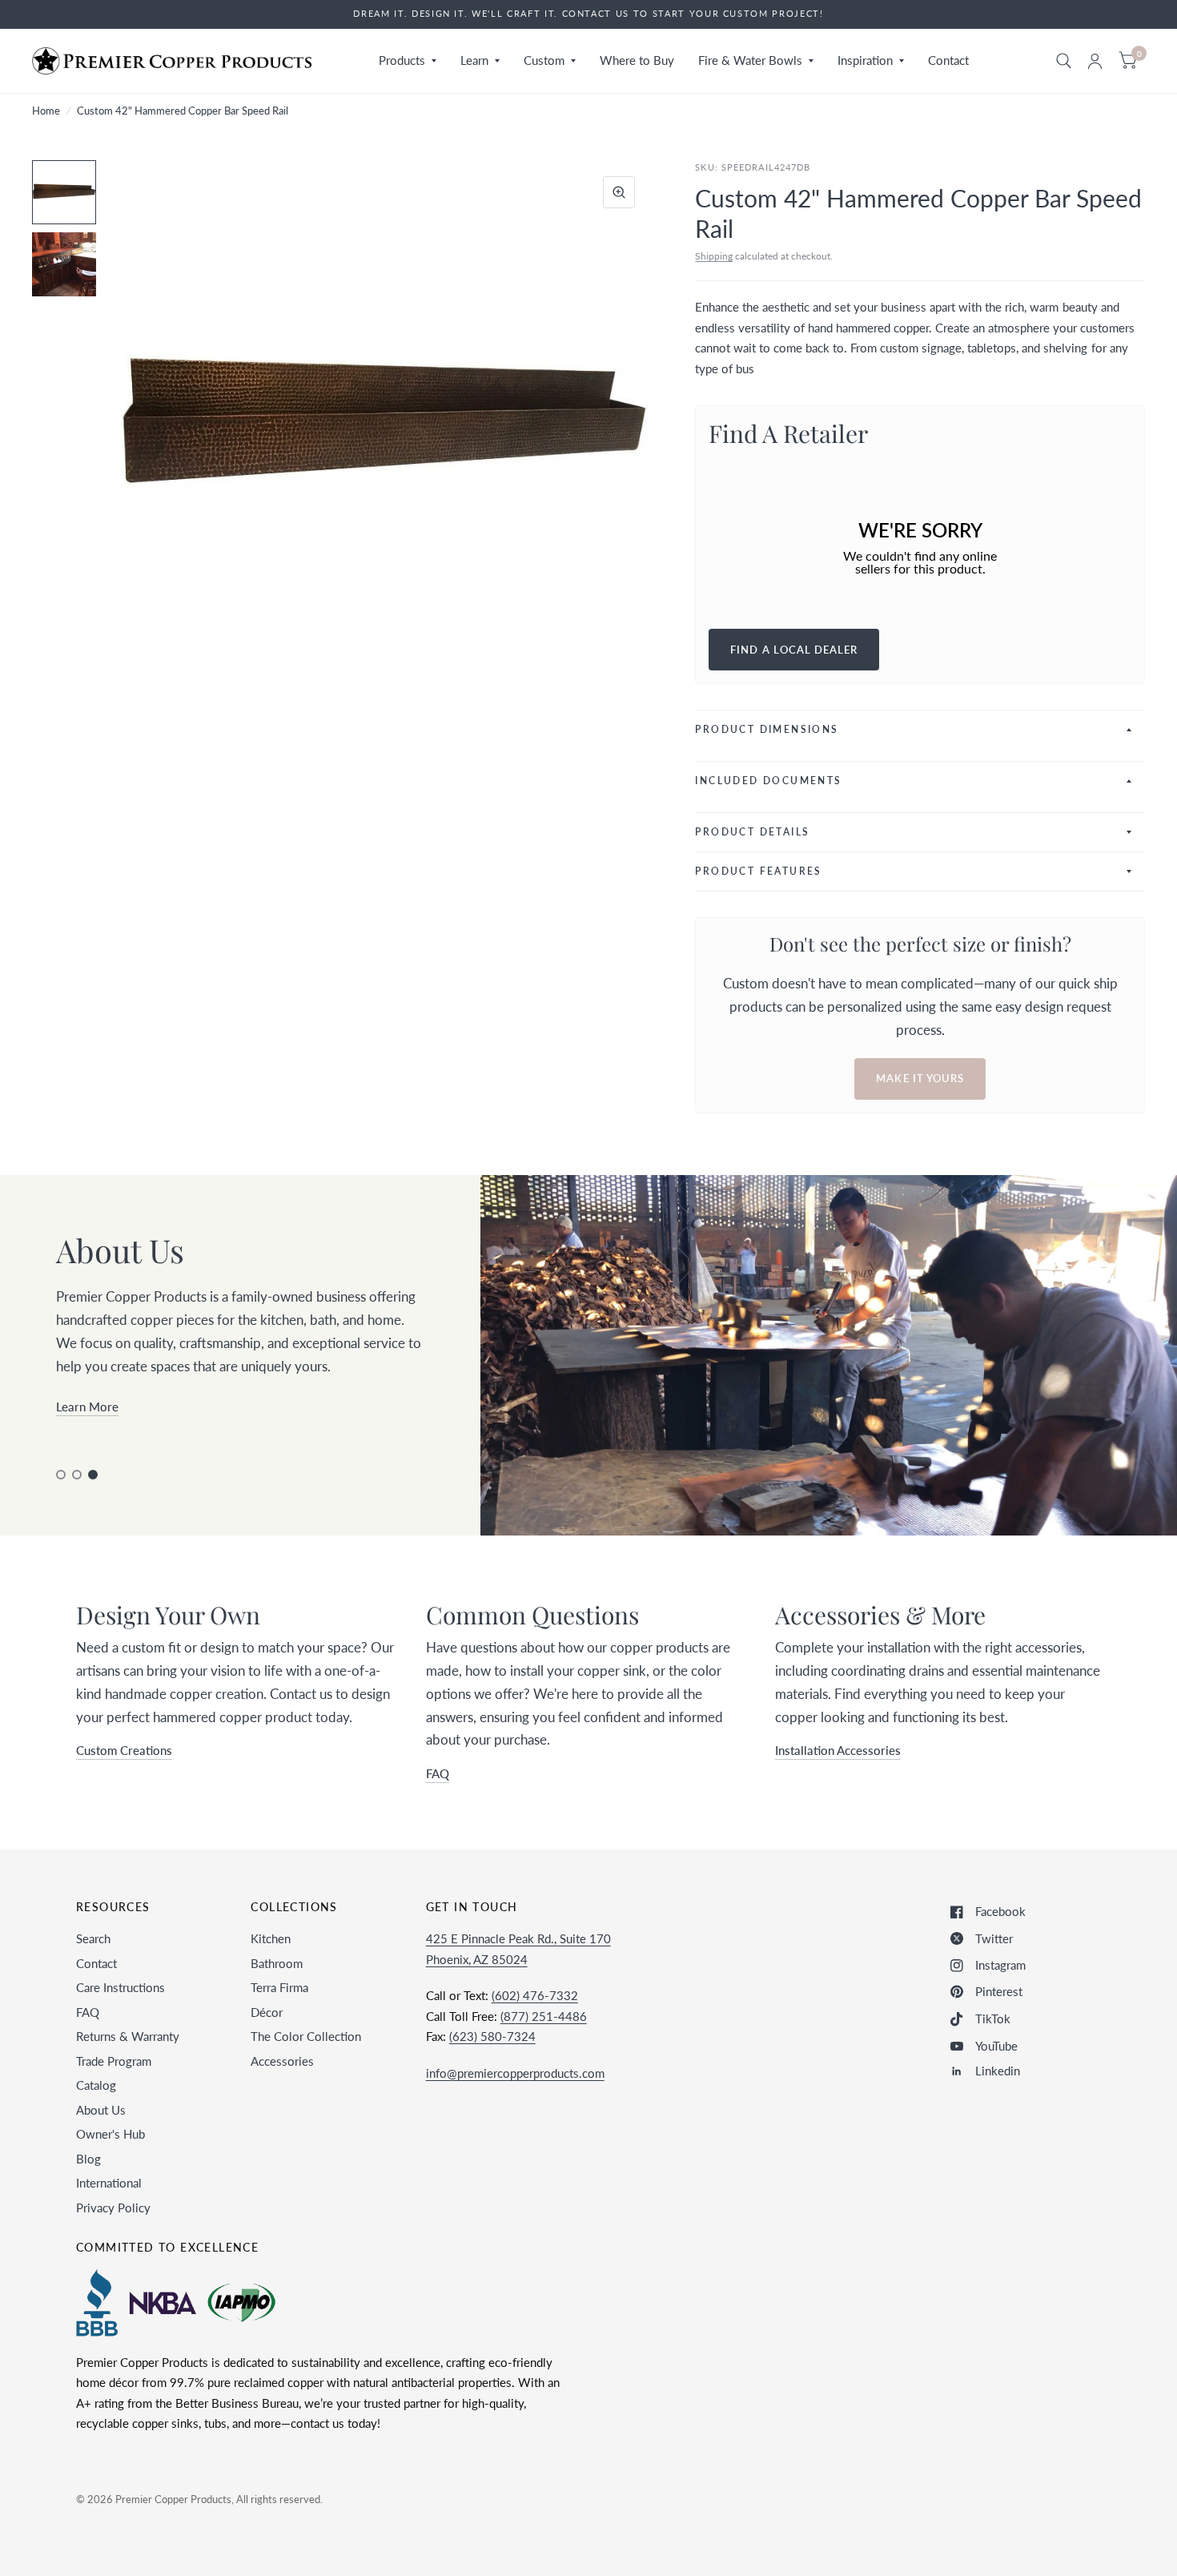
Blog (88, 2159)
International (109, 2183)
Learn (474, 60)
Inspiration (865, 60)
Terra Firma (279, 1987)
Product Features (758, 871)
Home (46, 111)
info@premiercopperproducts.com (515, 2073)
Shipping (714, 256)
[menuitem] (408, 61)
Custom (544, 60)
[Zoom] (619, 192)
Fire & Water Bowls (750, 60)
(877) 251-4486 (544, 2016)
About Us (101, 2110)
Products (402, 60)
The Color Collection (306, 2036)
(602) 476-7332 (535, 1995)
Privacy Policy (113, 2208)
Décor (267, 2012)
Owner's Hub (110, 2134)
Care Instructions (121, 1987)
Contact (948, 60)
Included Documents (768, 781)
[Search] (1064, 61)
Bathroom (277, 1963)
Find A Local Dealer (794, 650)
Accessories (282, 2061)
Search (93, 1938)
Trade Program (114, 2061)
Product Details (752, 832)
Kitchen (271, 1938)
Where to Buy (637, 60)
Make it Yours (920, 1078)
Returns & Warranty (128, 2036)
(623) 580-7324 (492, 2036)
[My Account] (1095, 61)
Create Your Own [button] (102, 1429)
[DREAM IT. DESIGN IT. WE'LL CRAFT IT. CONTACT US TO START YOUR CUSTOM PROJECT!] (588, 14)
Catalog (96, 2085)
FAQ (88, 2012)
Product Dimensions (767, 729)
